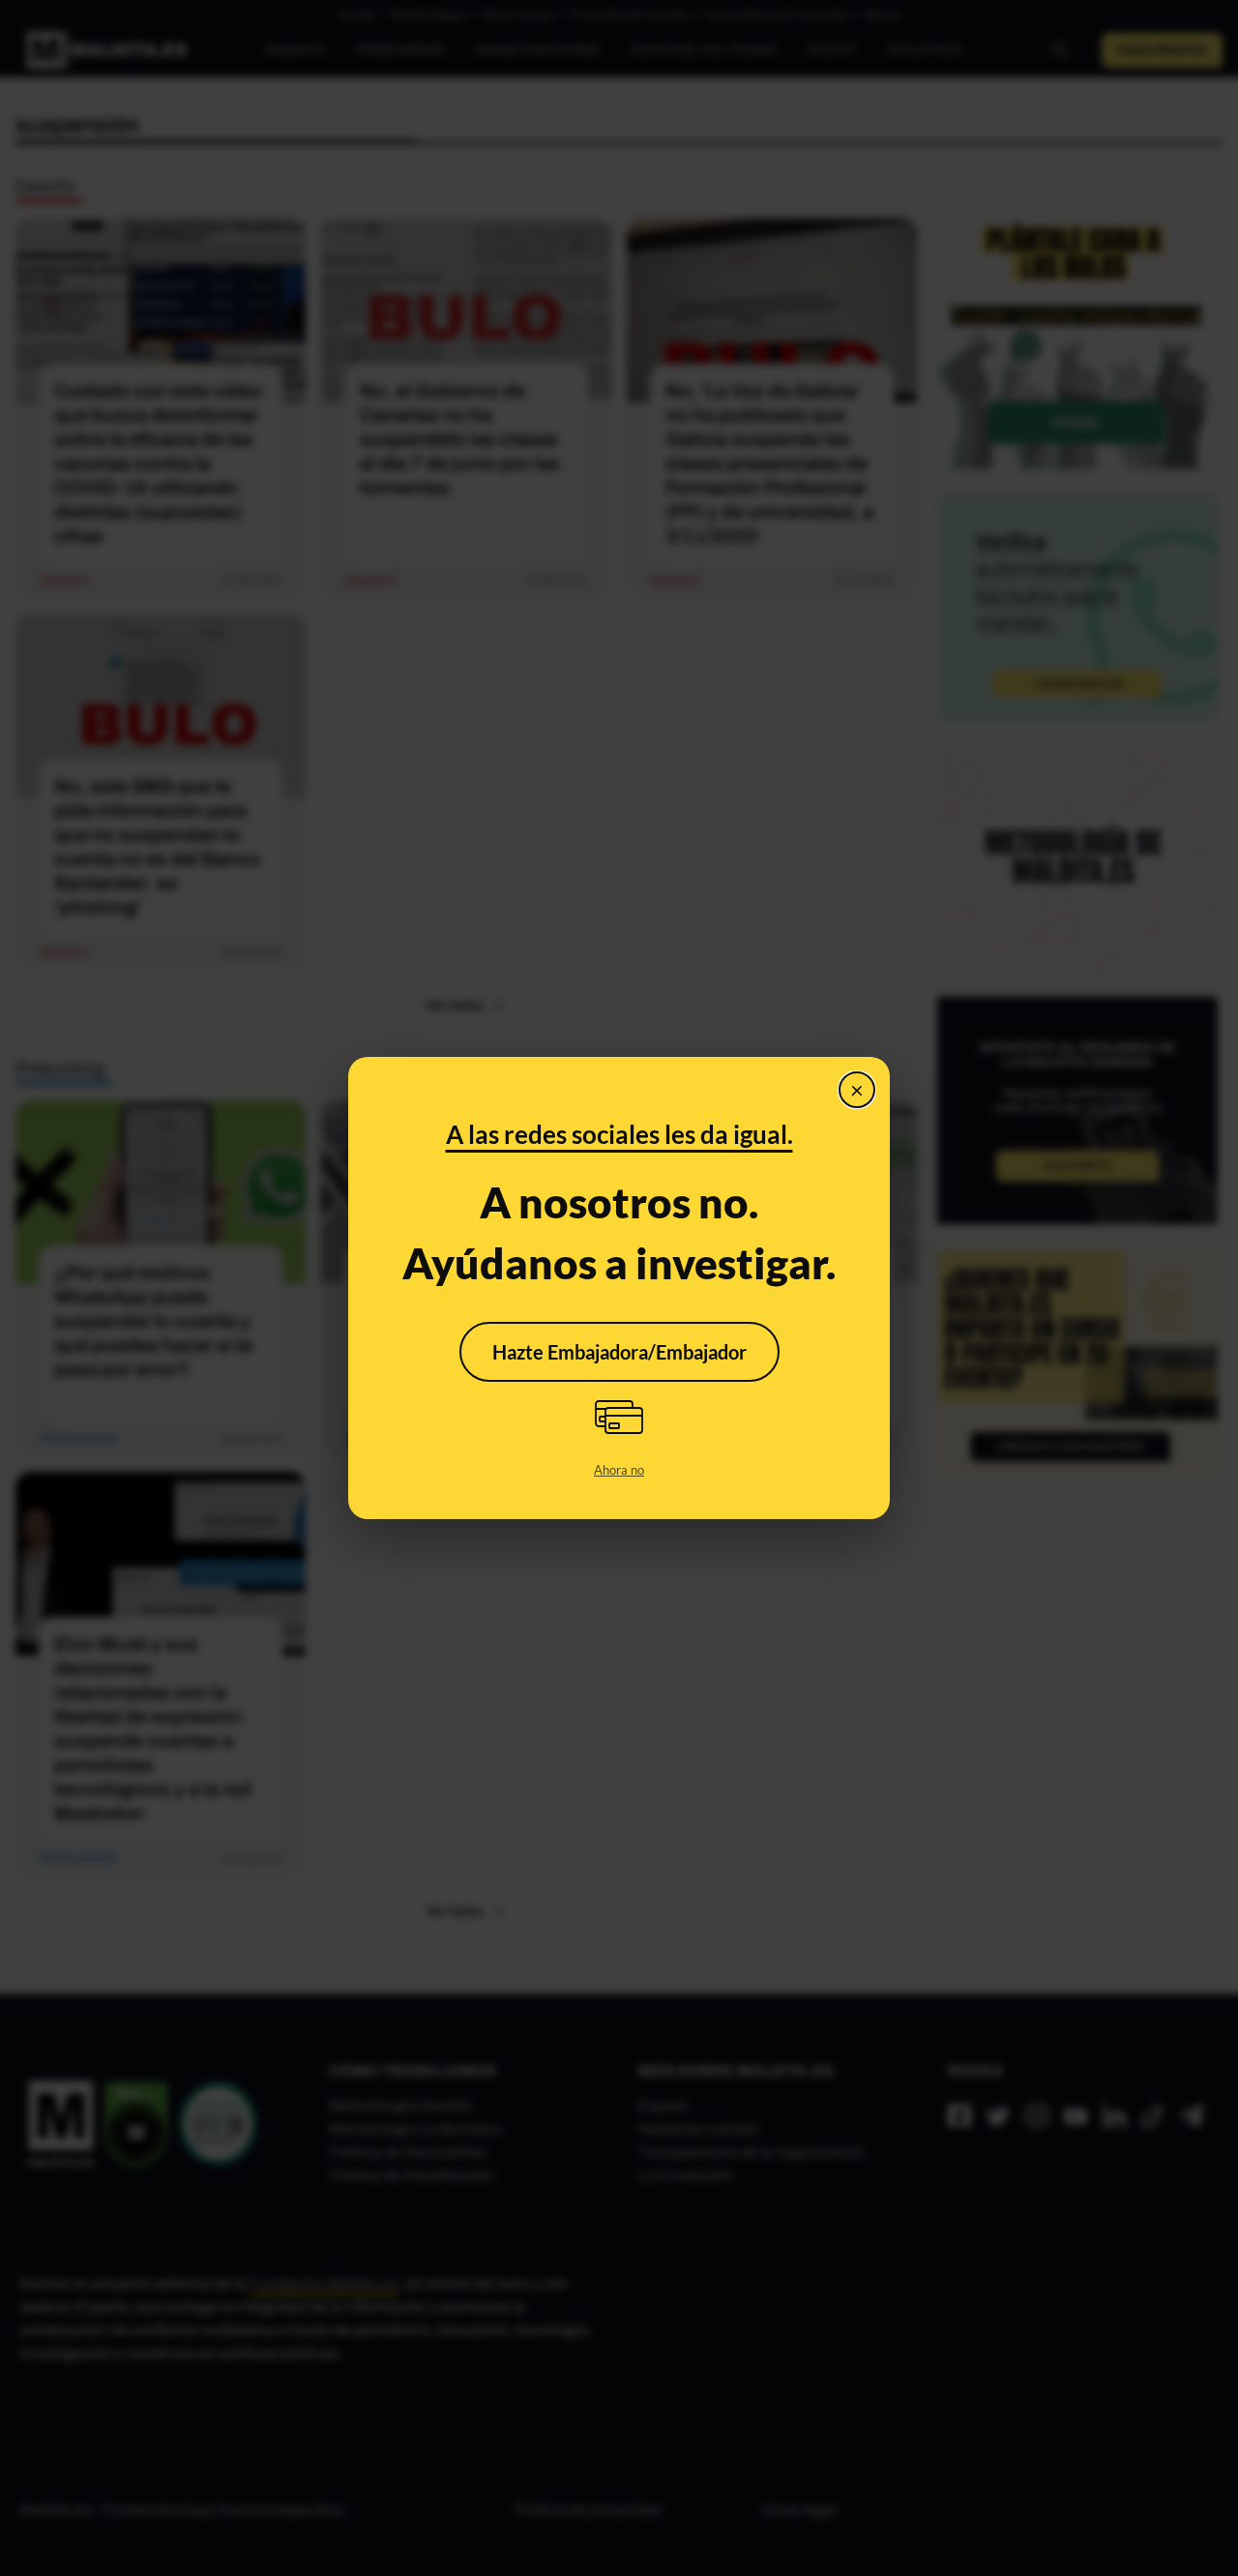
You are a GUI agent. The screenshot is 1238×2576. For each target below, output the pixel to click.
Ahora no (619, 1470)
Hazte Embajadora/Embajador (619, 1352)
